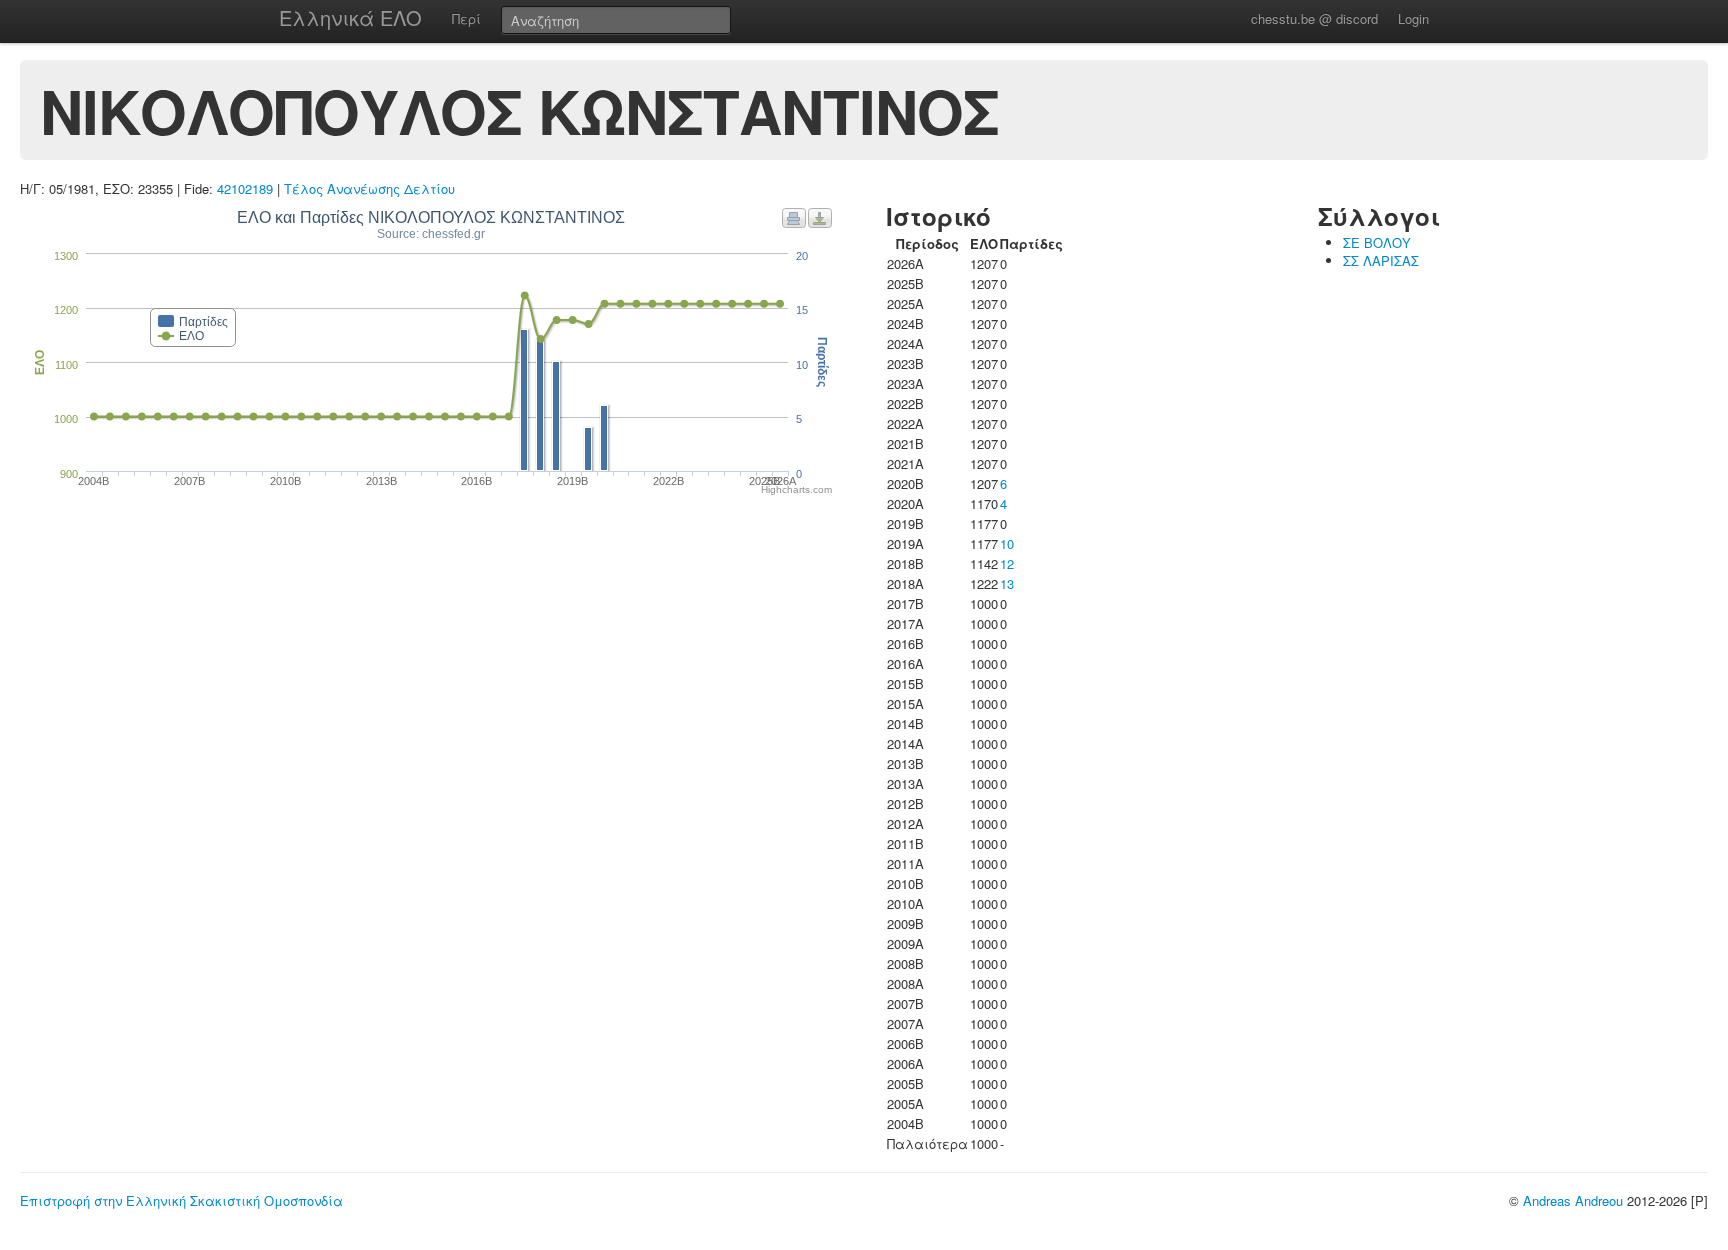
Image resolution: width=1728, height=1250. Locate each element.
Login (1413, 18)
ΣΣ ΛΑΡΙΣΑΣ (1381, 260)
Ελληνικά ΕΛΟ (350, 17)
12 (1007, 563)
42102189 (245, 188)
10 (1007, 543)
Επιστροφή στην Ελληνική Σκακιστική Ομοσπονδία (181, 1200)
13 (1007, 583)
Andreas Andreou (1573, 1200)
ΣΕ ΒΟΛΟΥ (1377, 242)
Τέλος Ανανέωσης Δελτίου (369, 188)
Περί (466, 18)
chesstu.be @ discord (1314, 18)
